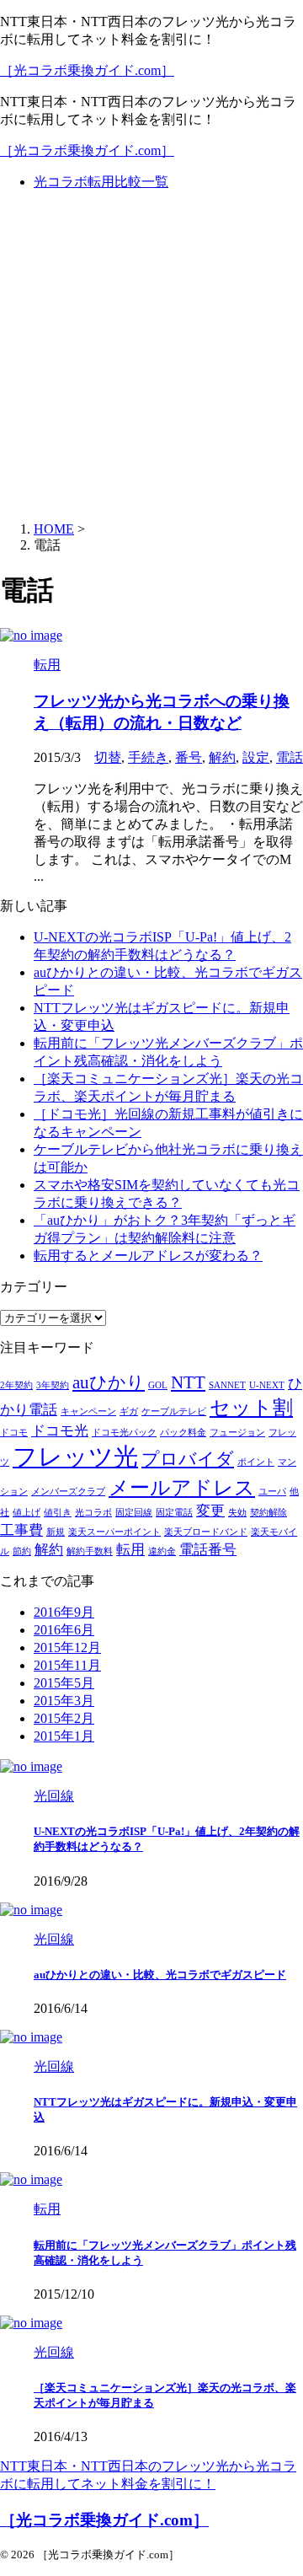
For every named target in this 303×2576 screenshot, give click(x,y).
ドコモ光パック (124, 1433)
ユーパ (272, 1492)
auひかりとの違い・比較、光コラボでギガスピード (160, 1975)
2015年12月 (67, 1648)
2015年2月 (64, 1718)
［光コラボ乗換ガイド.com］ (87, 70)
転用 (130, 1550)
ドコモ (14, 1433)
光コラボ (93, 1513)
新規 (56, 1532)
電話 (290, 757)
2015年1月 (64, 1736)
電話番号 (208, 1550)
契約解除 (268, 1513)
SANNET (227, 1385)
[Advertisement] (151, 357)
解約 (222, 757)
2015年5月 (64, 1683)
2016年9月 (64, 1612)
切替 (108, 757)
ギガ (129, 1411)
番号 (189, 757)
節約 (22, 1551)
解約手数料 (90, 1551)
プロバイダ (188, 1459)
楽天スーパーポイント (114, 1532)
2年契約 (16, 1385)
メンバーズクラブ (68, 1492)
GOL (158, 1385)
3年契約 (53, 1385)
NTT (188, 1382)
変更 (210, 1511)
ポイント (256, 1462)
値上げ (27, 1513)
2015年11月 (67, 1665)
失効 (237, 1513)
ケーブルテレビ (174, 1411)
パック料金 (183, 1433)
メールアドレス (182, 1487)
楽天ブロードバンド (206, 1532)
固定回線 (134, 1513)
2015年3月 (64, 1701)
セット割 (251, 1407)
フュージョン (237, 1433)
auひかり (109, 1382)
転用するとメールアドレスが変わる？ (148, 1256)
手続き (148, 757)
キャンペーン (88, 1411)
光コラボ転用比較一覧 (101, 182)
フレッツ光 (75, 1457)
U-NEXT (267, 1385)
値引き (58, 1513)
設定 (256, 757)
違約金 (162, 1551)
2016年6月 (64, 1630)
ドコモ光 (60, 1431)
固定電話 (174, 1513)
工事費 (21, 1530)
